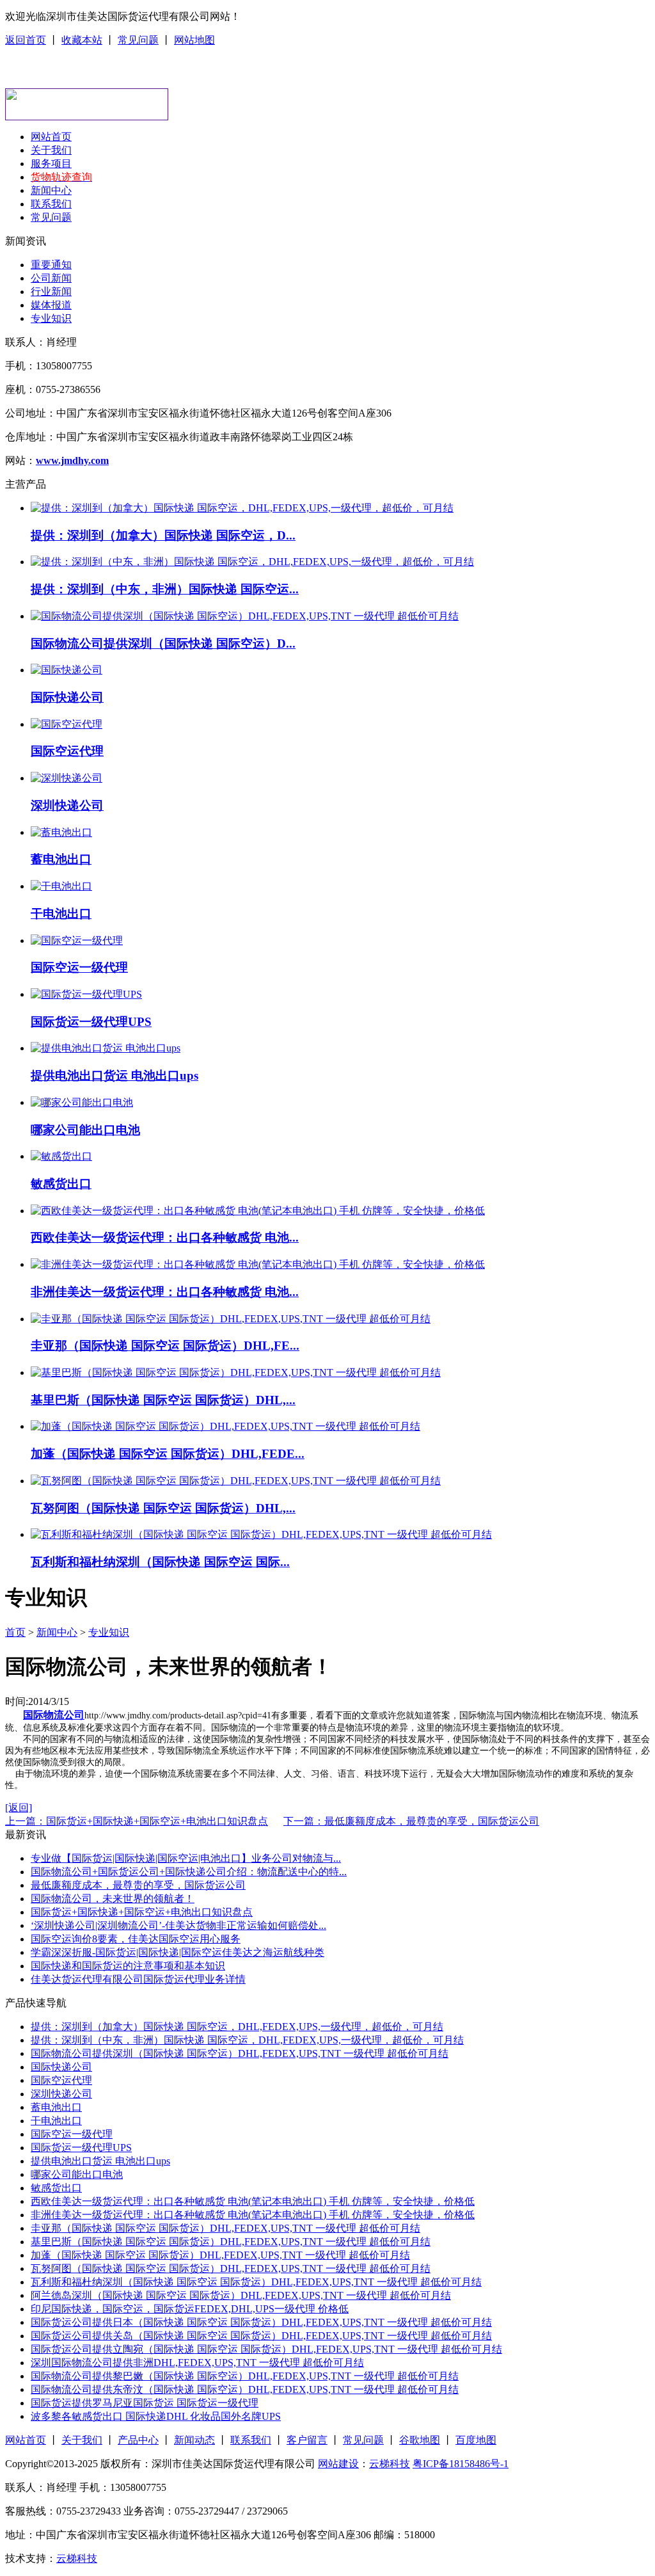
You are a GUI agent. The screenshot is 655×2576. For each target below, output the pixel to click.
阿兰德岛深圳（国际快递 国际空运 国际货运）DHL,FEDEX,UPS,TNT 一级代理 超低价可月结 (241, 2295)
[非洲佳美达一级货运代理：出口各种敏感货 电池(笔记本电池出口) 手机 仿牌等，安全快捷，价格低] (258, 1264)
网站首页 (51, 137)
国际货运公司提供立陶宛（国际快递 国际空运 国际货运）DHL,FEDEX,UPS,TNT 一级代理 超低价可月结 (266, 2349)
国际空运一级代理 (79, 967)
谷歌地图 (420, 2440)
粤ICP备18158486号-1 (461, 2464)
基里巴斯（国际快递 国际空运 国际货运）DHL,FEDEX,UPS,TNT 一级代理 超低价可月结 (231, 2242)
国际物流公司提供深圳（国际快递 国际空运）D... (163, 644)
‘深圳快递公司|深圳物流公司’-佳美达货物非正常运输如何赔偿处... (178, 1925)
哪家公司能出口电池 (85, 1130)
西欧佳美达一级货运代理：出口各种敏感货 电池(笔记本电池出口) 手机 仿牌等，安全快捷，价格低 (253, 2201)
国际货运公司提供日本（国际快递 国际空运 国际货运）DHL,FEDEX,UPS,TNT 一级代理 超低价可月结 (261, 2322)
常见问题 (138, 40)
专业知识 (51, 318)
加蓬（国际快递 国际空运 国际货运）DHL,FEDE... (168, 1454)
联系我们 (51, 204)
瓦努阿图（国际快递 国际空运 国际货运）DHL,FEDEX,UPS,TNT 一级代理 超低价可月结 (231, 2268)
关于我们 (51, 150)
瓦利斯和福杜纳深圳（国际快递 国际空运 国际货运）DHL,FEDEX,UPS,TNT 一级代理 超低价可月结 (256, 2282)
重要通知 (51, 265)
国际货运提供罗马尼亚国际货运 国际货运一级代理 (145, 2403)
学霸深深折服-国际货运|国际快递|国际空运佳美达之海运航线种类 (178, 1952)
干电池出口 (61, 914)
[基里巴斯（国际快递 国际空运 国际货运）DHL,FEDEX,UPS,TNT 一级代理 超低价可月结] (236, 1372)
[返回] (19, 1808)
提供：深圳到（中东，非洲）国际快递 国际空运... (165, 589)
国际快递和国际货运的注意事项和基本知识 (128, 1966)
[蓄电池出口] (61, 832)
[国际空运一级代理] (77, 940)
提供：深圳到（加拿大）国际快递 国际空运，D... (163, 535)
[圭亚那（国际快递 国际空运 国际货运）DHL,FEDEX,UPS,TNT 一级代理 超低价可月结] (231, 1319)
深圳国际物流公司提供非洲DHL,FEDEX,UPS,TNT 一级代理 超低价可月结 (197, 2363)
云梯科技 (390, 2464)
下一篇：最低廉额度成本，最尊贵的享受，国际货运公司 (411, 1821)
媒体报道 (51, 305)
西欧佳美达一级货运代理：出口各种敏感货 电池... (165, 1237)
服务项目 (51, 164)
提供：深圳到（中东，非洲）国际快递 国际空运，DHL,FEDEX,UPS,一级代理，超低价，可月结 (247, 2040)
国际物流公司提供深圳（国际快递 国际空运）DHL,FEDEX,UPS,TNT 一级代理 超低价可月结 (240, 2053)
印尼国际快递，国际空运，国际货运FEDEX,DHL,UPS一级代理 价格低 (190, 2309)
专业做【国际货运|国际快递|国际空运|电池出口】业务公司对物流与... (186, 1858)
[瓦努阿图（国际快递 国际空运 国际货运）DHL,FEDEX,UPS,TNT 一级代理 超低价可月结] (236, 1481)
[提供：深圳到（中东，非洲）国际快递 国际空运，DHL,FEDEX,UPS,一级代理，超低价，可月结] (252, 562)
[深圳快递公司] (67, 778)
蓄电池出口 (61, 859)
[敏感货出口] (61, 1156)
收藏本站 (82, 40)
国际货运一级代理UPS (91, 1022)
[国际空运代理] (67, 724)
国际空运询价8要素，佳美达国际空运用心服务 (136, 1939)
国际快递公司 (67, 697)
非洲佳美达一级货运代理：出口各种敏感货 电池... (165, 1292)
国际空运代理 (67, 751)
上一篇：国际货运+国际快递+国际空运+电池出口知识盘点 (137, 1821)
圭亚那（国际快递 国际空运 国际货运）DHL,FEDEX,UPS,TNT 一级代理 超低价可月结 (225, 2228)
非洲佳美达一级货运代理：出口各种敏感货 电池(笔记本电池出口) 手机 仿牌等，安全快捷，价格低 (253, 2215)
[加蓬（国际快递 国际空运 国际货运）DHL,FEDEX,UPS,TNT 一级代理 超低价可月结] (225, 1426)
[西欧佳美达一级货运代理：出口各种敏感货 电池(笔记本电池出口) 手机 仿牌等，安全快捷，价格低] (258, 1211)
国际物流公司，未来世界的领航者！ (113, 1899)
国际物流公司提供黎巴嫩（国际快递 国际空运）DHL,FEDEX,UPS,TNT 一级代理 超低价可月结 (245, 2376)
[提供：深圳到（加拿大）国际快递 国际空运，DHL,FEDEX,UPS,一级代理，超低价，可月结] (242, 508)
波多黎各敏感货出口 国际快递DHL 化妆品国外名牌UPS (156, 2416)
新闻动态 (194, 2440)
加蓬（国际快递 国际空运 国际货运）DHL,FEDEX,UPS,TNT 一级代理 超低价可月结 (220, 2255)
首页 (15, 1632)
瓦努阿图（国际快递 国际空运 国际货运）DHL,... (163, 1508)
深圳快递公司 (67, 805)
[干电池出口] (61, 886)
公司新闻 (51, 278)
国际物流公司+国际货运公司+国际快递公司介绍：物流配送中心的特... (189, 1872)
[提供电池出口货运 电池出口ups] (106, 1048)
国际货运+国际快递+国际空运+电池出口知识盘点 (142, 1912)
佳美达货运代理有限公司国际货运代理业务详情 (138, 1979)
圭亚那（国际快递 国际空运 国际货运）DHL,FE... (165, 1346)
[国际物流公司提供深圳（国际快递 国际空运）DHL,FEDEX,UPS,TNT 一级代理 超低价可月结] (245, 616)
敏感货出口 (61, 1184)
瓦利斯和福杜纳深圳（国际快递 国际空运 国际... (160, 1562)
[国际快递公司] (67, 670)
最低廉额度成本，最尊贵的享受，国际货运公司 (138, 1885)
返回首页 (26, 40)
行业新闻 (51, 292)
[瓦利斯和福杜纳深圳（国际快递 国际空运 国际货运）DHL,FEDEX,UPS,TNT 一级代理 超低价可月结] (261, 1534)
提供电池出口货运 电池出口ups (114, 1076)
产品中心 (138, 2440)
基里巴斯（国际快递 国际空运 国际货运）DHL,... (163, 1400)
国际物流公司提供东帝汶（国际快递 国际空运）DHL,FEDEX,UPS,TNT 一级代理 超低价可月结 (245, 2389)
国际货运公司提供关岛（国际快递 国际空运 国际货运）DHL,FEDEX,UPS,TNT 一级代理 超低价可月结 (261, 2336)
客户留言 (307, 2440)
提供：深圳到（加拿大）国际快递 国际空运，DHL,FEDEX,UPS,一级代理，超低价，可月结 (237, 2027)
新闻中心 (51, 190)
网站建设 (338, 2464)
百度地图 (476, 2440)
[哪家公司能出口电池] (82, 1102)
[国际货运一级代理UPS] (86, 994)
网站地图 (194, 40)
